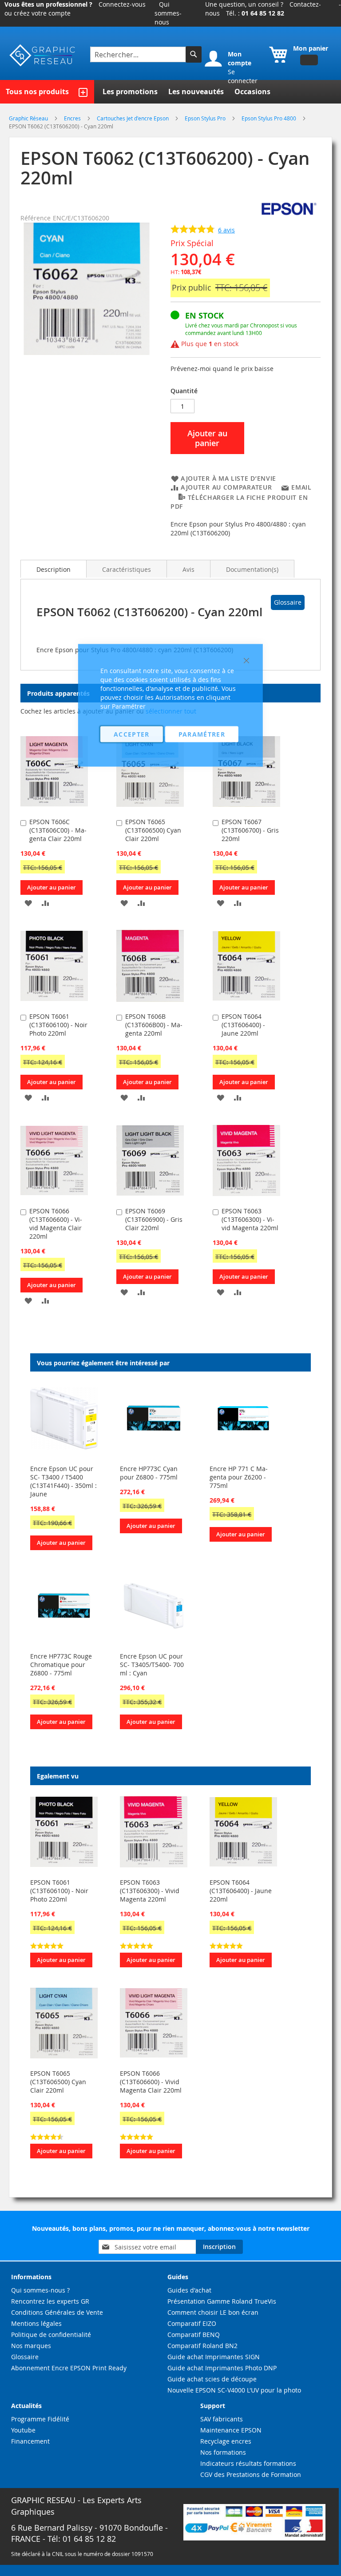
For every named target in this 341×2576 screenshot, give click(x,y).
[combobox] (139, 54)
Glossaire (288, 602)
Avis (188, 569)
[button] (28, 903)
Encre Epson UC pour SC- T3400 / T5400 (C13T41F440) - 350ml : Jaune (63, 1481)
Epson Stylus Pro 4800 (270, 118)
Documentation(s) (252, 569)
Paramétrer (202, 734)
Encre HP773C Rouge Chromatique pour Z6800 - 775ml (61, 1665)
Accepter (132, 734)
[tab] (54, 569)
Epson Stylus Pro (206, 118)
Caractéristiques (127, 569)
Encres (73, 118)
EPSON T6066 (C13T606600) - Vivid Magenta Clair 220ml (56, 1224)
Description (54, 569)
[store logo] (43, 55)
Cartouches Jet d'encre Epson (133, 118)
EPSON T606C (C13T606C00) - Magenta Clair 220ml (58, 830)
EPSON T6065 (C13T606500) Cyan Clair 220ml (58, 2082)
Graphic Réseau (29, 118)
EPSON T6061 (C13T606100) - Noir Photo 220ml (58, 1025)
